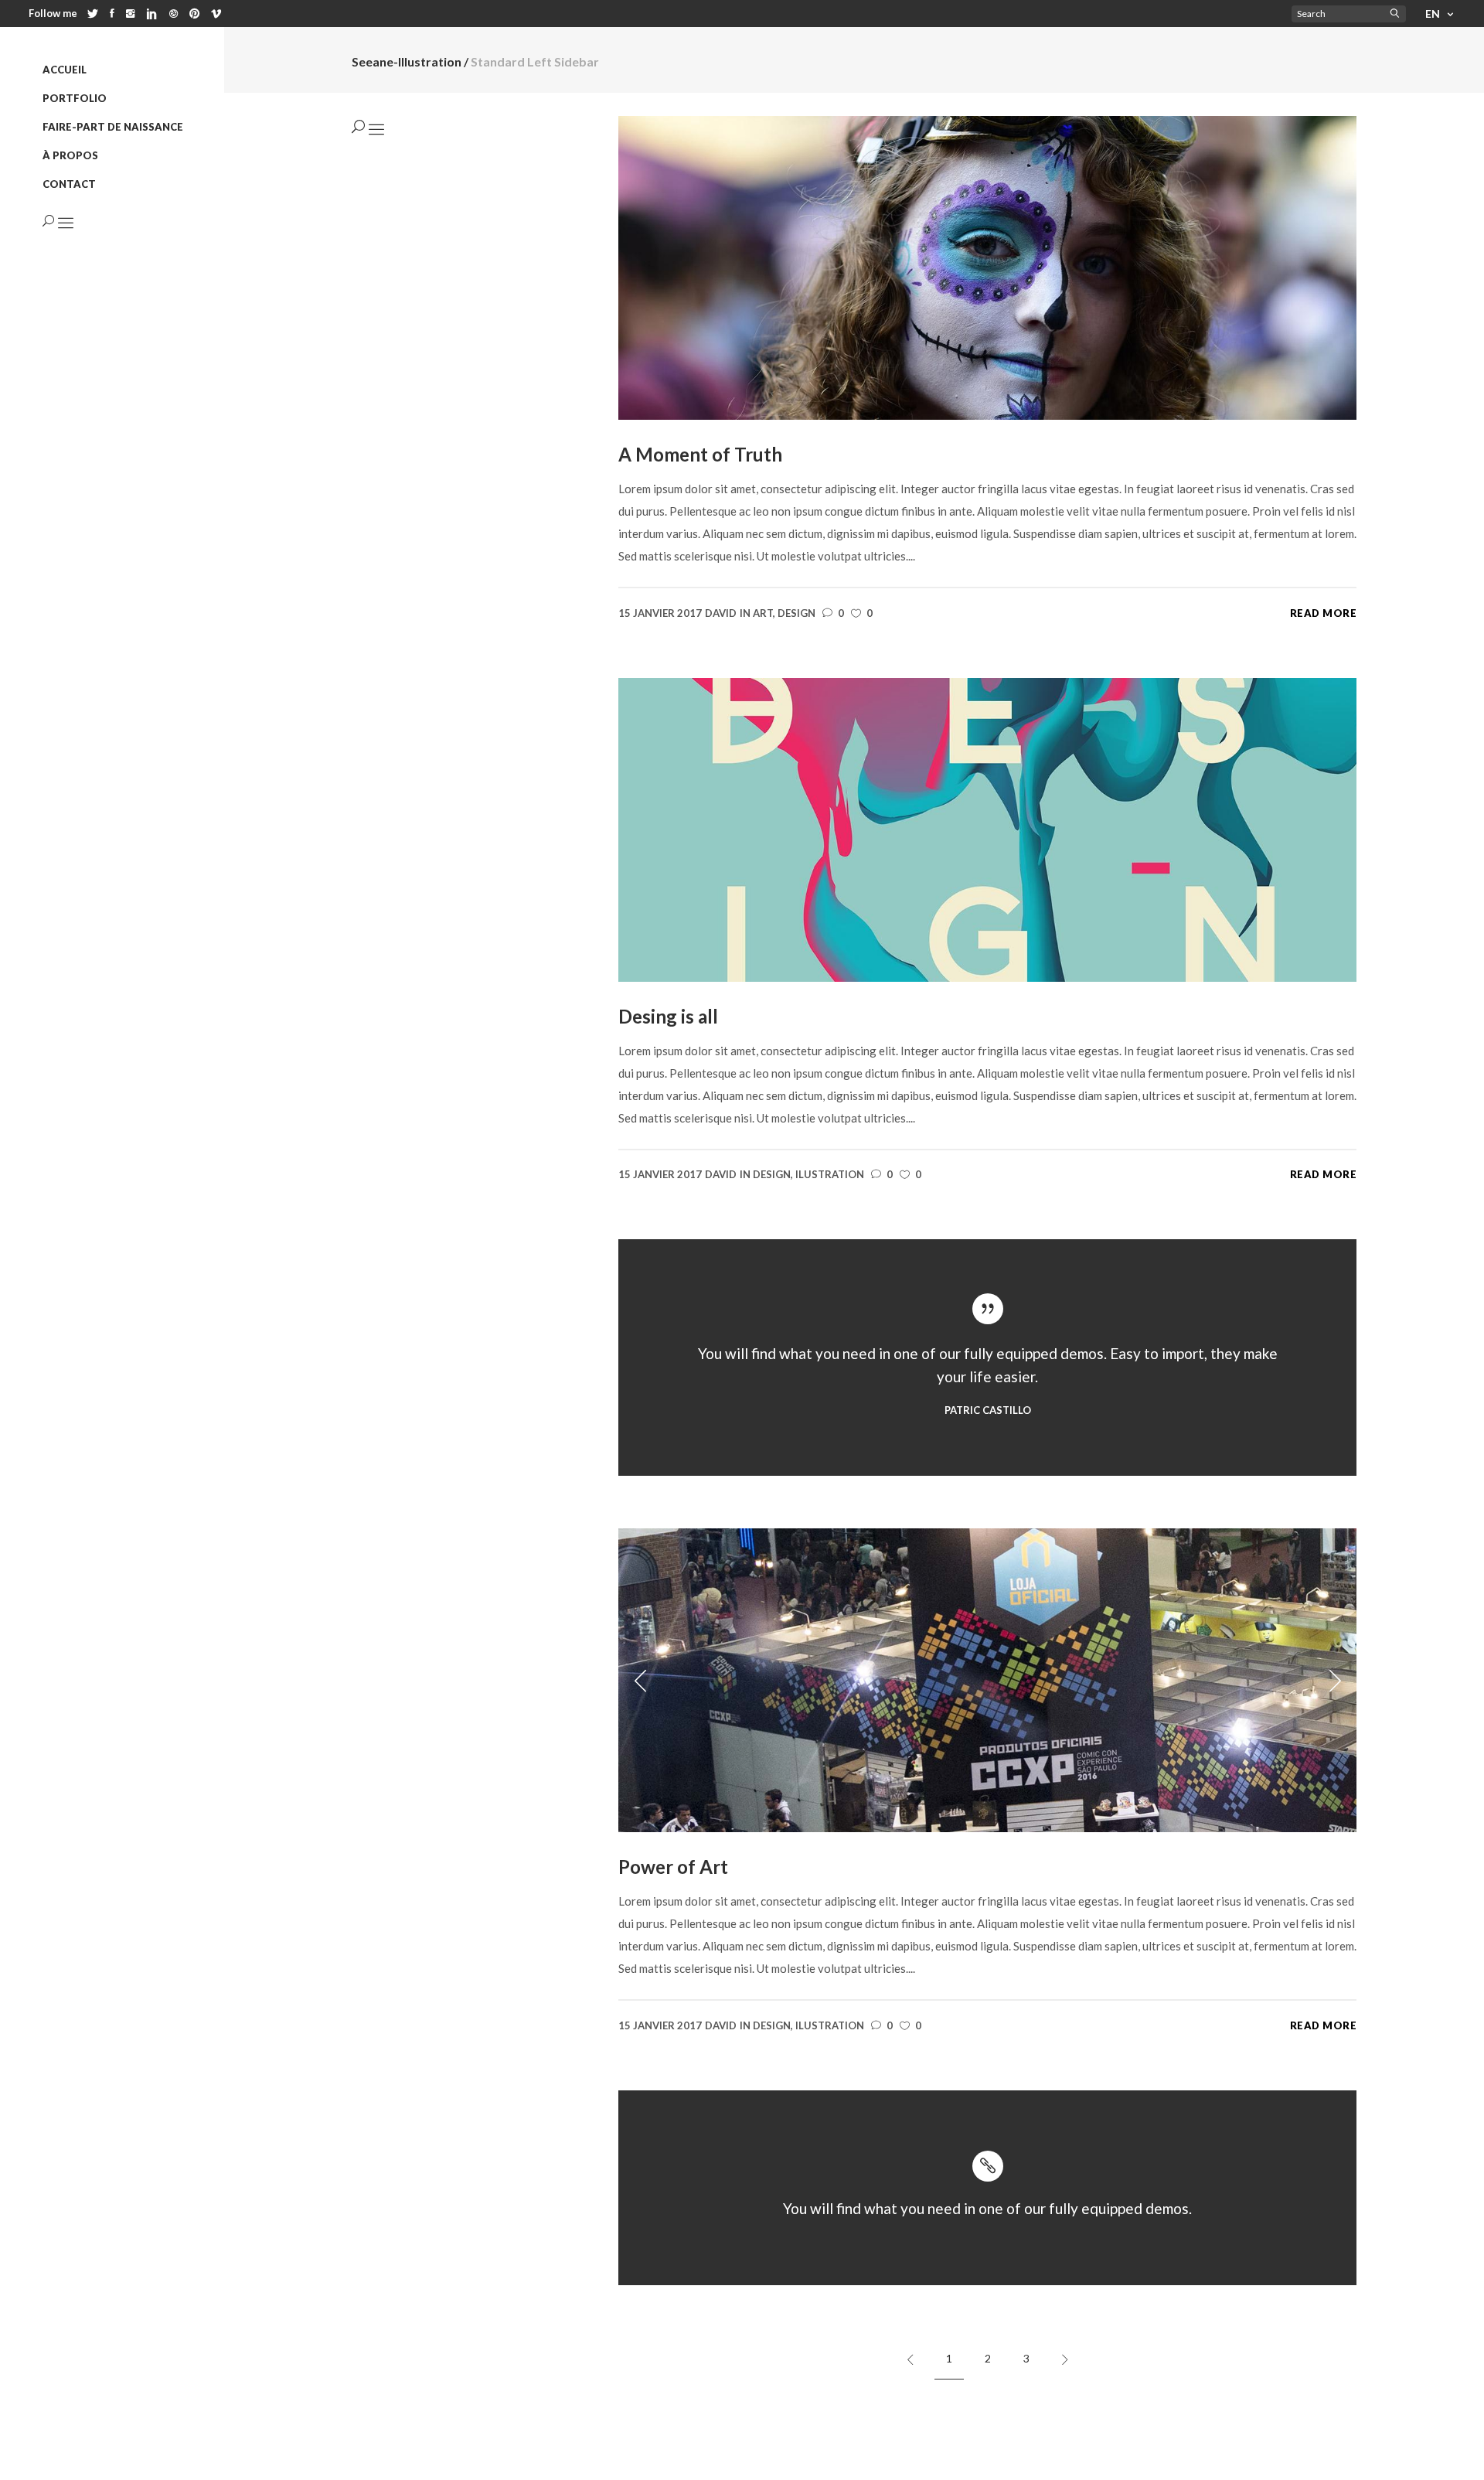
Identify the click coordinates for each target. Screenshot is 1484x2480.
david (721, 613)
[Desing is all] (987, 828)
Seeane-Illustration (407, 62)
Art (763, 613)
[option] (987, 1680)
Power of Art (673, 1867)
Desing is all (668, 1016)
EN (1433, 14)
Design (796, 613)
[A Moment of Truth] (987, 266)
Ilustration (830, 1174)
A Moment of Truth (700, 454)
